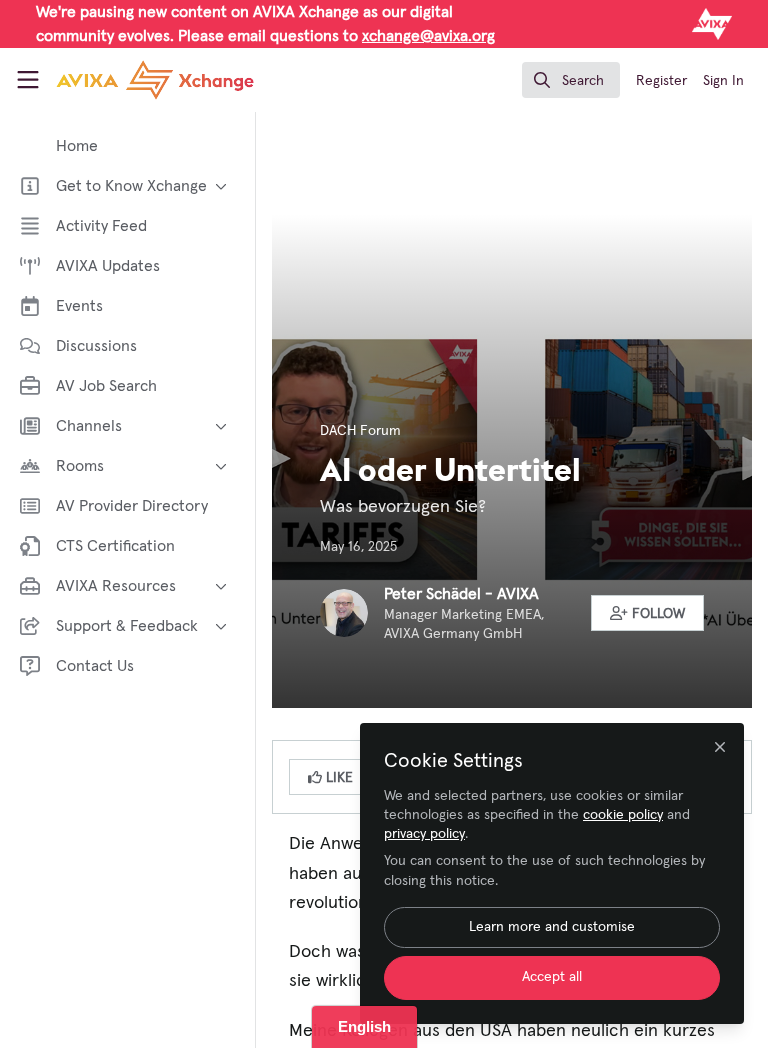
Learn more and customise (552, 927)
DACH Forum (360, 431)
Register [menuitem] (661, 81)
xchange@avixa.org (428, 36)
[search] (571, 80)
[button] (648, 613)
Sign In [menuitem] (723, 81)
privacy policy (424, 834)
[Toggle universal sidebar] (28, 80)
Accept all (552, 977)
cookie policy (623, 815)
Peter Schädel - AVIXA (461, 594)
